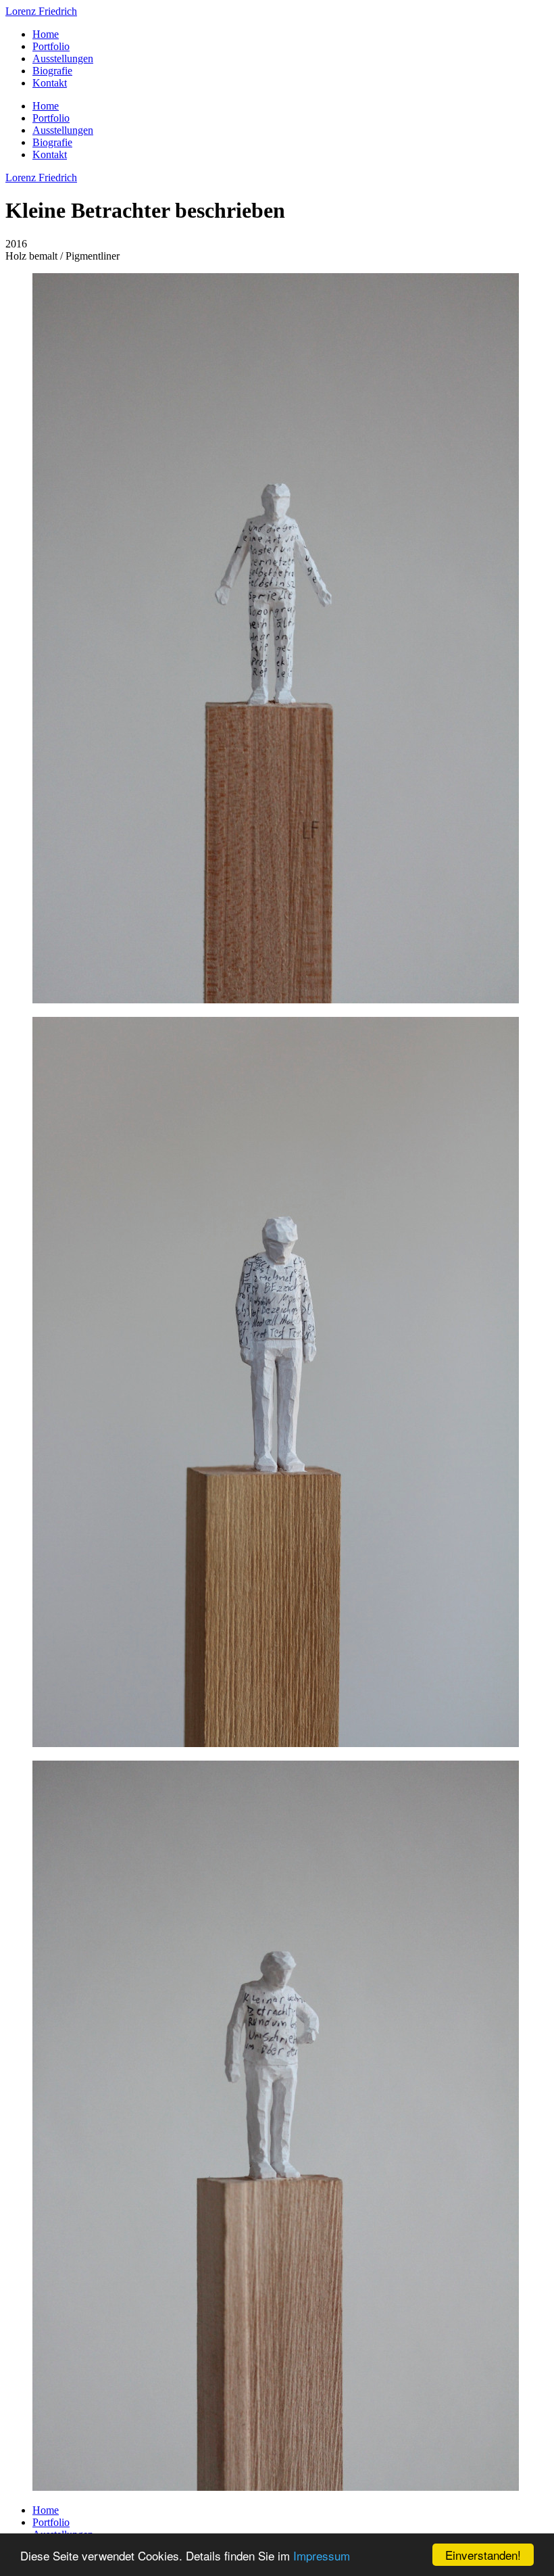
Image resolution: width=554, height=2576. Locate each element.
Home (46, 34)
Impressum (322, 2555)
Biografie (52, 71)
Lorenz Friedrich (41, 11)
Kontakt (50, 83)
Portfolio (51, 46)
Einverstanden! (483, 2555)
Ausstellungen (63, 58)
